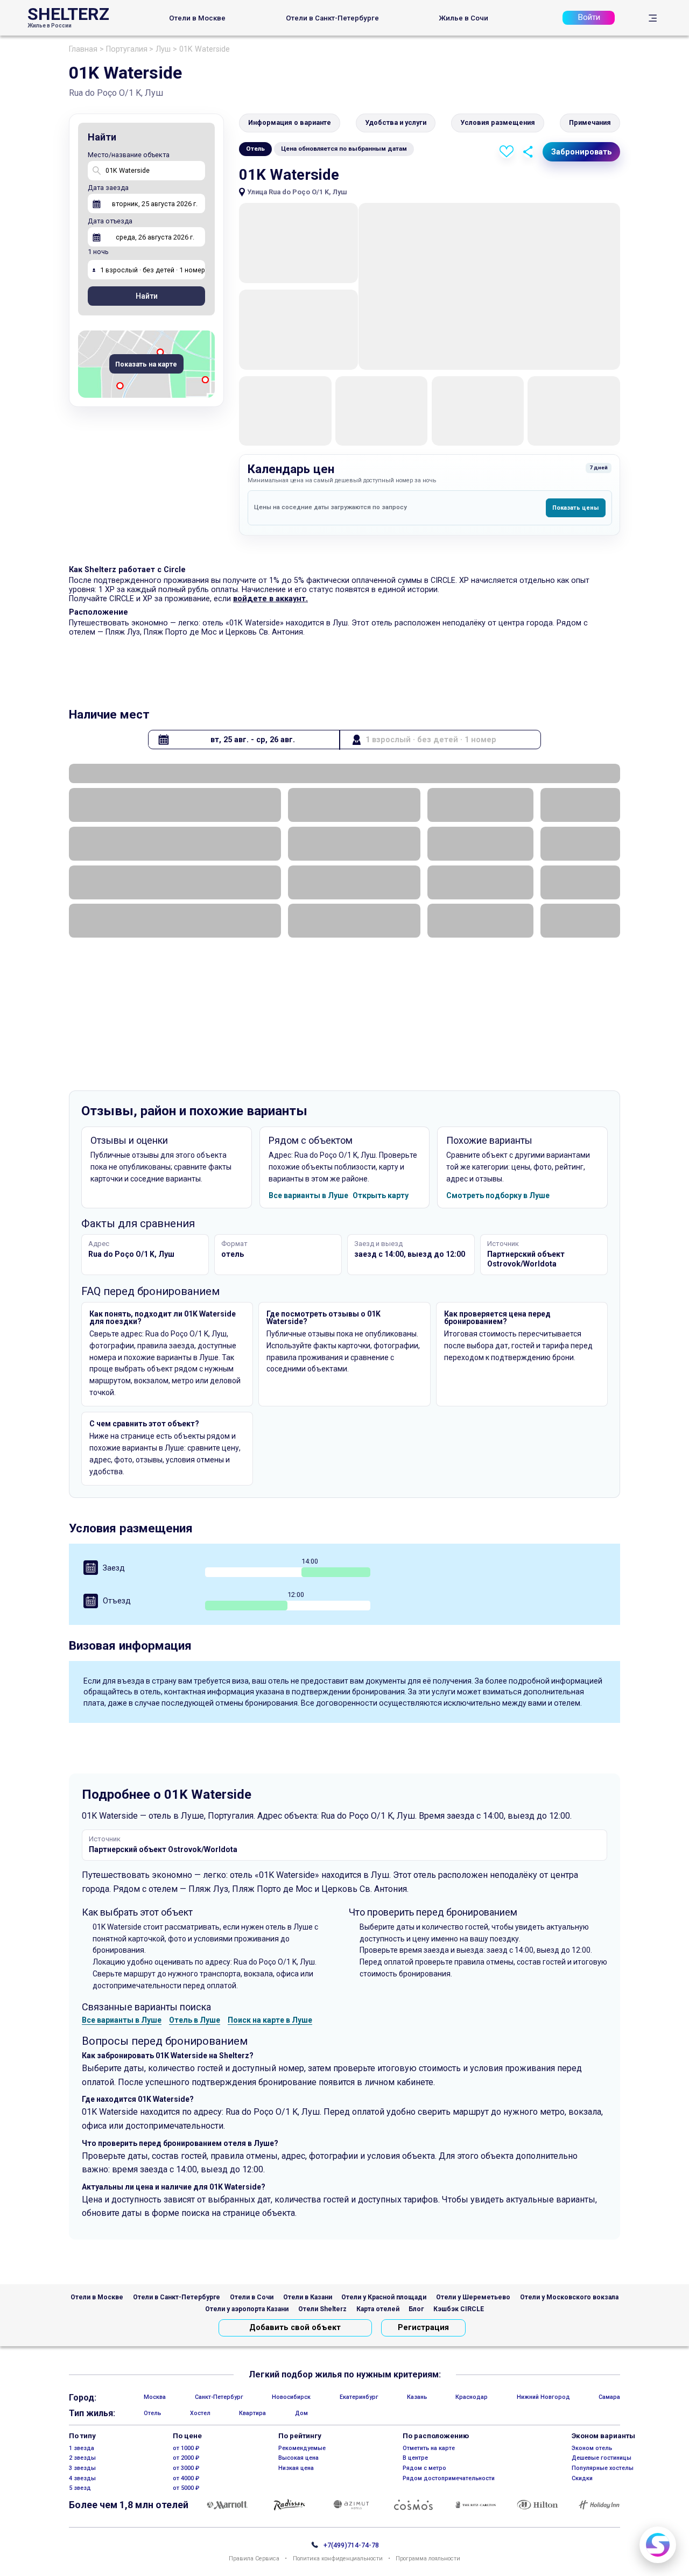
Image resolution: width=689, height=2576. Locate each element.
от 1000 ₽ (186, 2448)
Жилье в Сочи (463, 18)
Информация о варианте (290, 122)
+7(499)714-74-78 (351, 2546)
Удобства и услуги (396, 122)
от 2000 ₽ (186, 2458)
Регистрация (423, 2328)
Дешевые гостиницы (602, 2458)
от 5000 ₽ (186, 2488)
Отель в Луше (195, 2020)
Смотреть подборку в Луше (498, 1195)
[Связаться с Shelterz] (658, 2545)
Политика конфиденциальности (338, 2559)
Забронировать (582, 152)
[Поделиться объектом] (528, 152)
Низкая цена (296, 2468)
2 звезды (82, 2458)
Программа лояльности (428, 2559)
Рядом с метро (424, 2468)
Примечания (590, 122)
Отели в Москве (197, 18)
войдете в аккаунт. (270, 599)
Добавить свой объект (295, 2328)
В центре (415, 2458)
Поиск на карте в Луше (270, 2020)
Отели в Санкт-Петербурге (332, 18)
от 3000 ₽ (186, 2468)
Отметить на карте (429, 2448)
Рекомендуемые (302, 2448)
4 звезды (82, 2478)
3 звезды (82, 2468)
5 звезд (80, 2488)
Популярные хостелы (603, 2468)
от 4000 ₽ (186, 2478)
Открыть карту (381, 1195)
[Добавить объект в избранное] (507, 152)
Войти (589, 17)
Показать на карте (146, 365)
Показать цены (575, 508)
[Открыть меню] (653, 18)
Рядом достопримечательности (449, 2478)
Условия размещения (498, 122)
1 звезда (82, 2448)
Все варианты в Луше (308, 1195)
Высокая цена (298, 2458)
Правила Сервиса (254, 2559)
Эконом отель (592, 2448)
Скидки (582, 2478)
